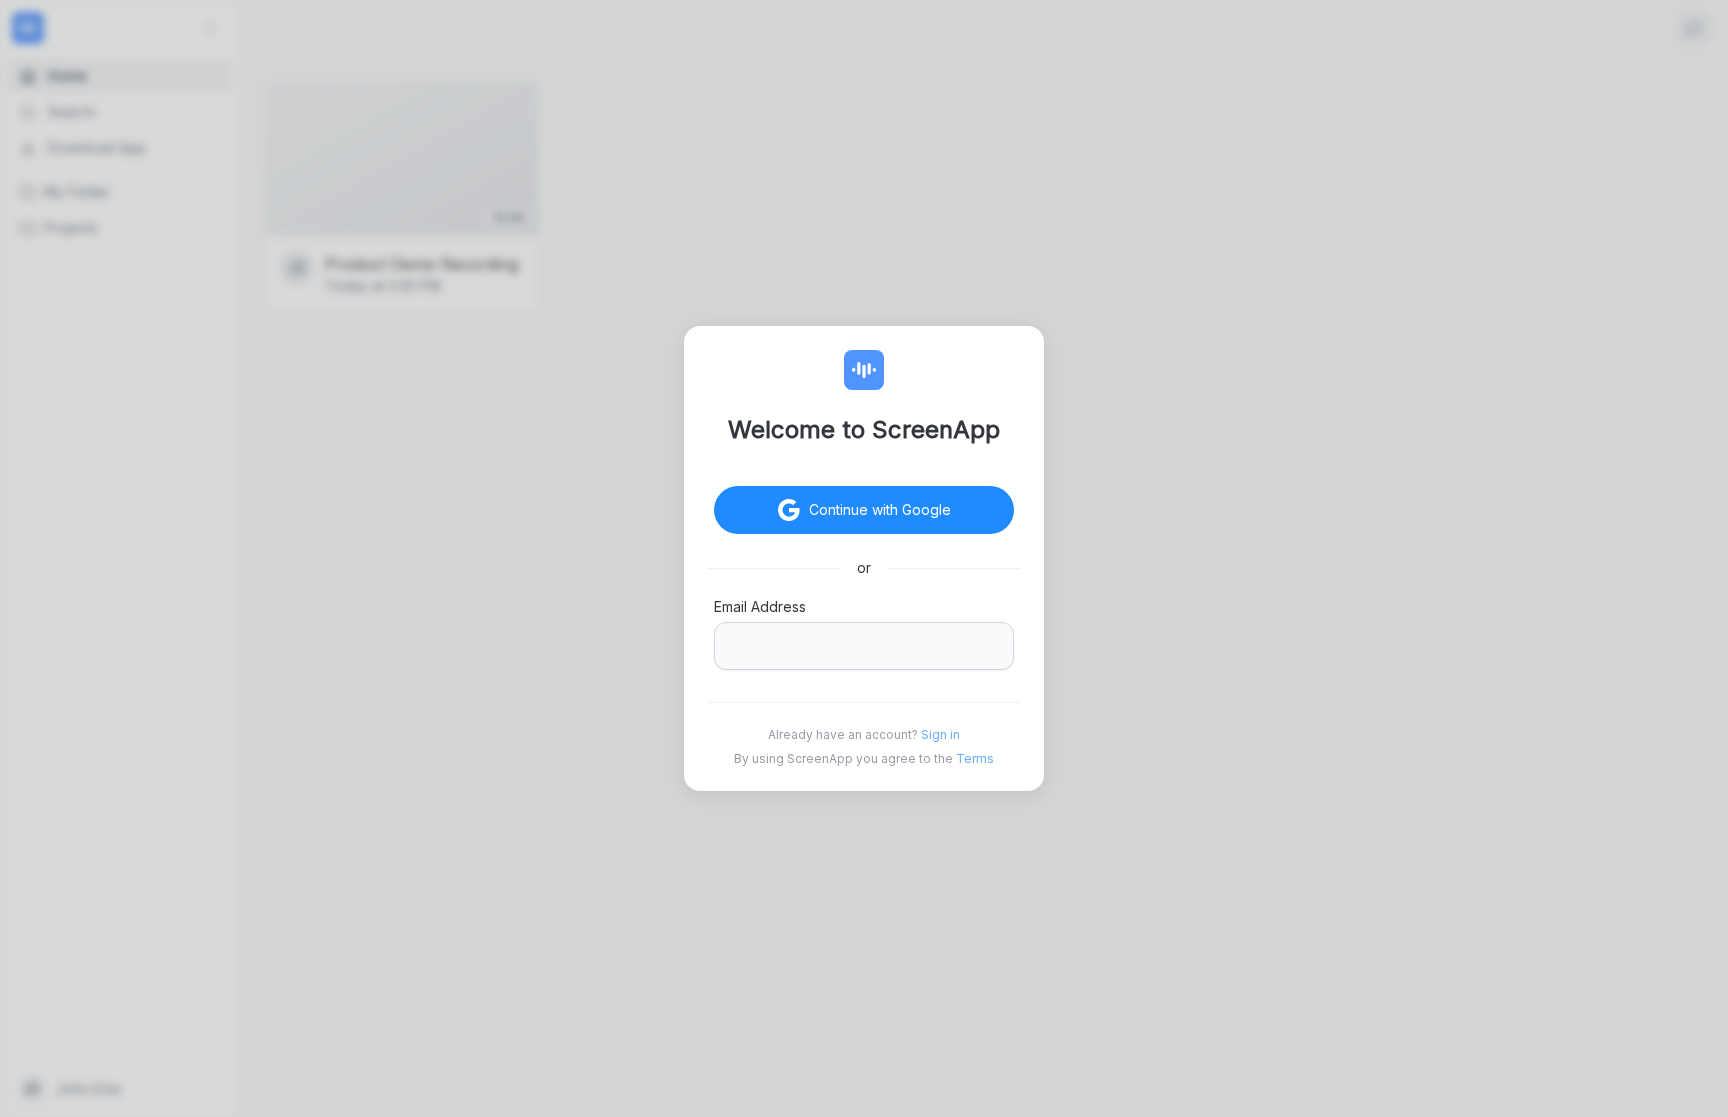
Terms (975, 758)
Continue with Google (880, 509)
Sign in (940, 734)
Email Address (760, 606)
